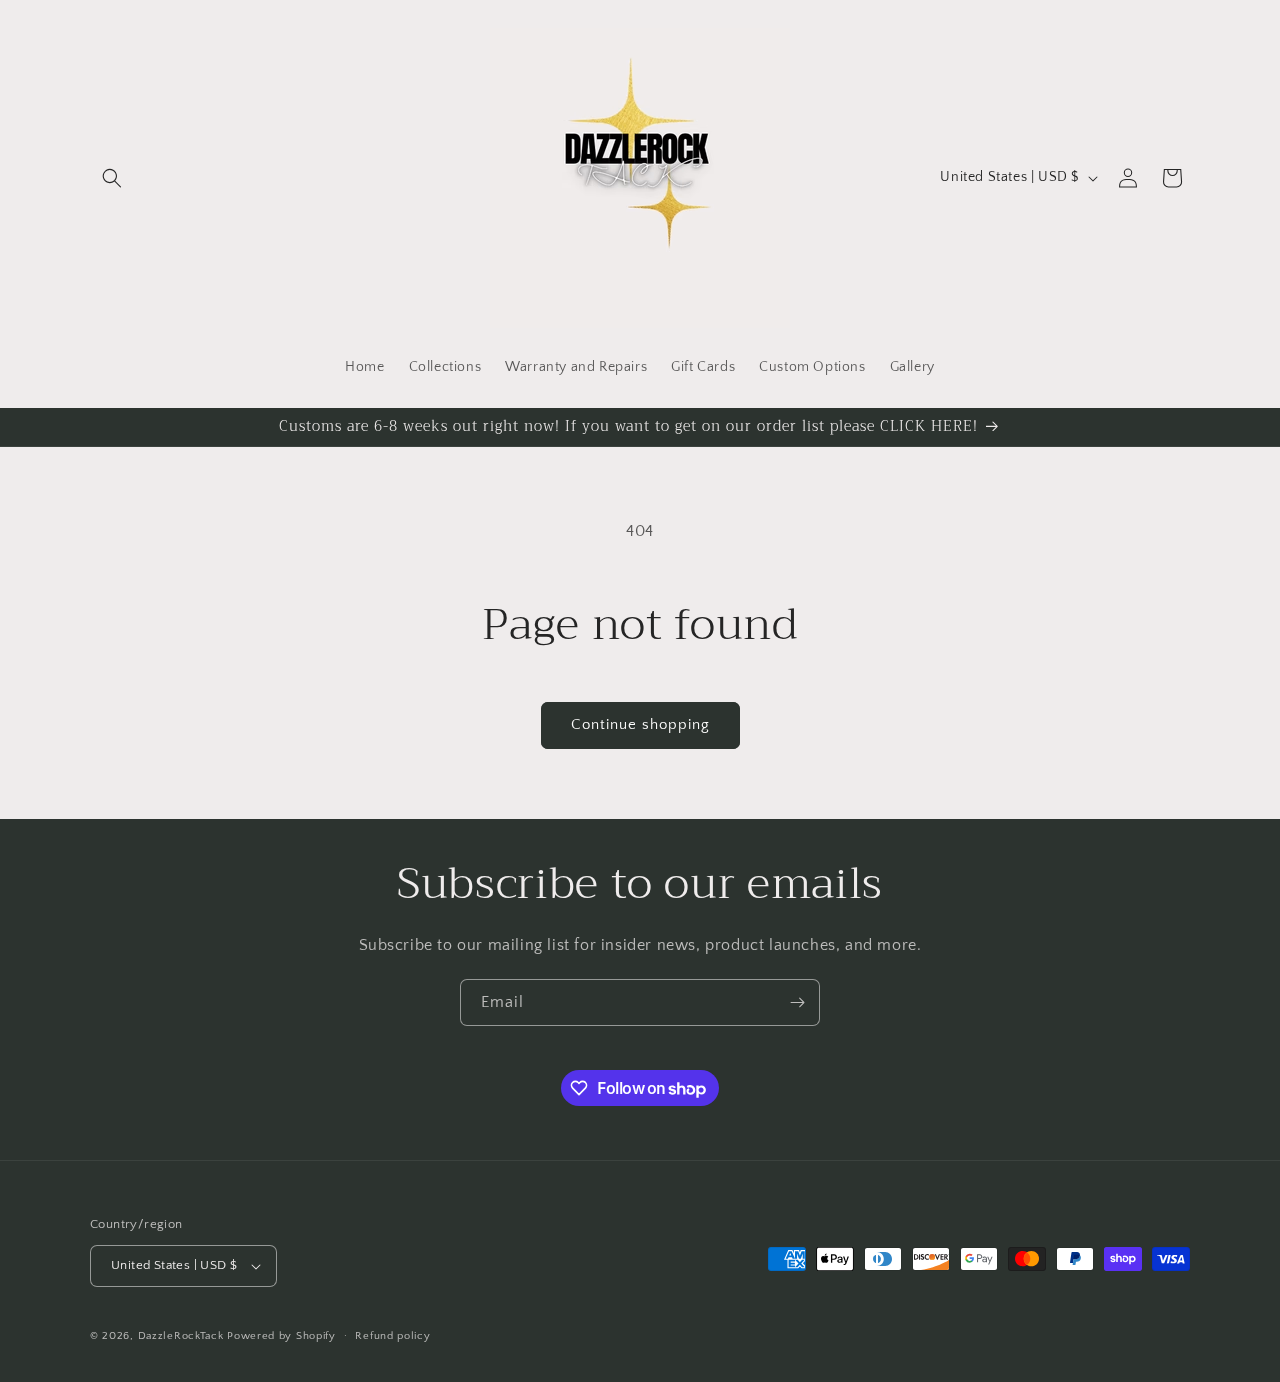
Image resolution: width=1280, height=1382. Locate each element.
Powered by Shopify (281, 1336)
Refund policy (392, 1336)
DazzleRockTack (181, 1336)
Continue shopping (640, 724)
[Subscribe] (797, 1002)
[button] (112, 178)
